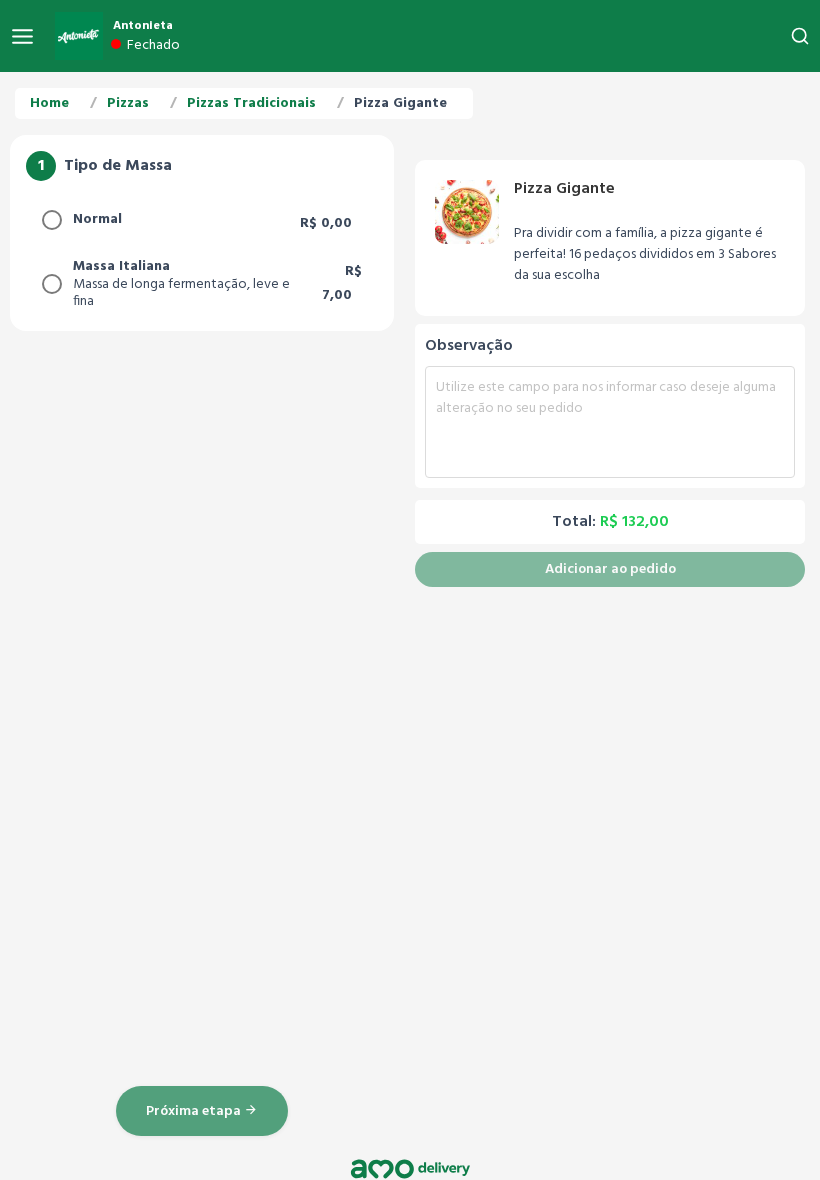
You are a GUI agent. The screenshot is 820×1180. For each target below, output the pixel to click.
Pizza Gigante (400, 103)
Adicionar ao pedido (610, 569)
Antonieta (143, 26)
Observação (469, 346)
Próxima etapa (195, 1111)
